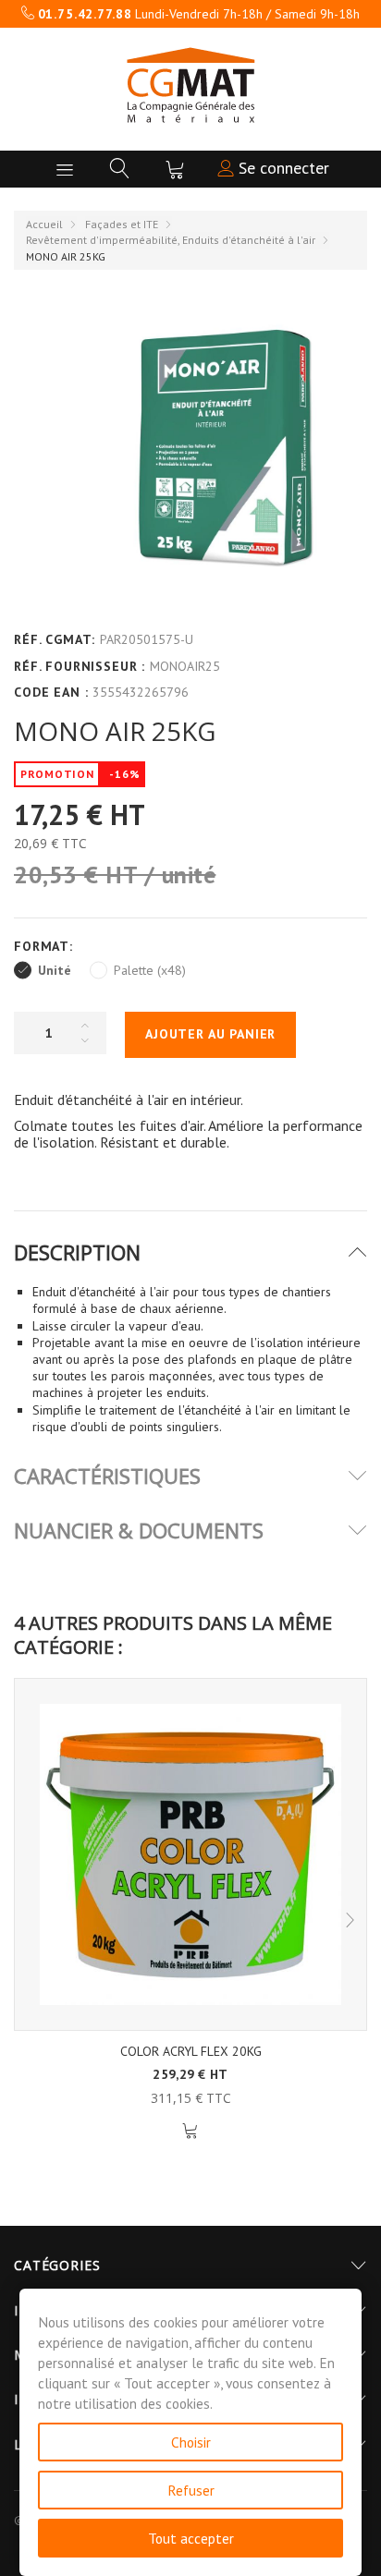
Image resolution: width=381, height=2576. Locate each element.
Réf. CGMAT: (55, 639)
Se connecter (282, 168)
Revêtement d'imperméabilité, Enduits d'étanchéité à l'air (171, 240)
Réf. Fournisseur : (80, 666)
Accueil (44, 224)
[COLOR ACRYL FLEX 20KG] (190, 1854)
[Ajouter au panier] (191, 2131)
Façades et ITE (122, 224)
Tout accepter (191, 2538)
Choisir (191, 2442)
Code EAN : (51, 692)
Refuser (191, 2490)
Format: (46, 946)
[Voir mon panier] (175, 169)
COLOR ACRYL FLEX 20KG (191, 2051)
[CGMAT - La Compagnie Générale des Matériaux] (190, 85)
